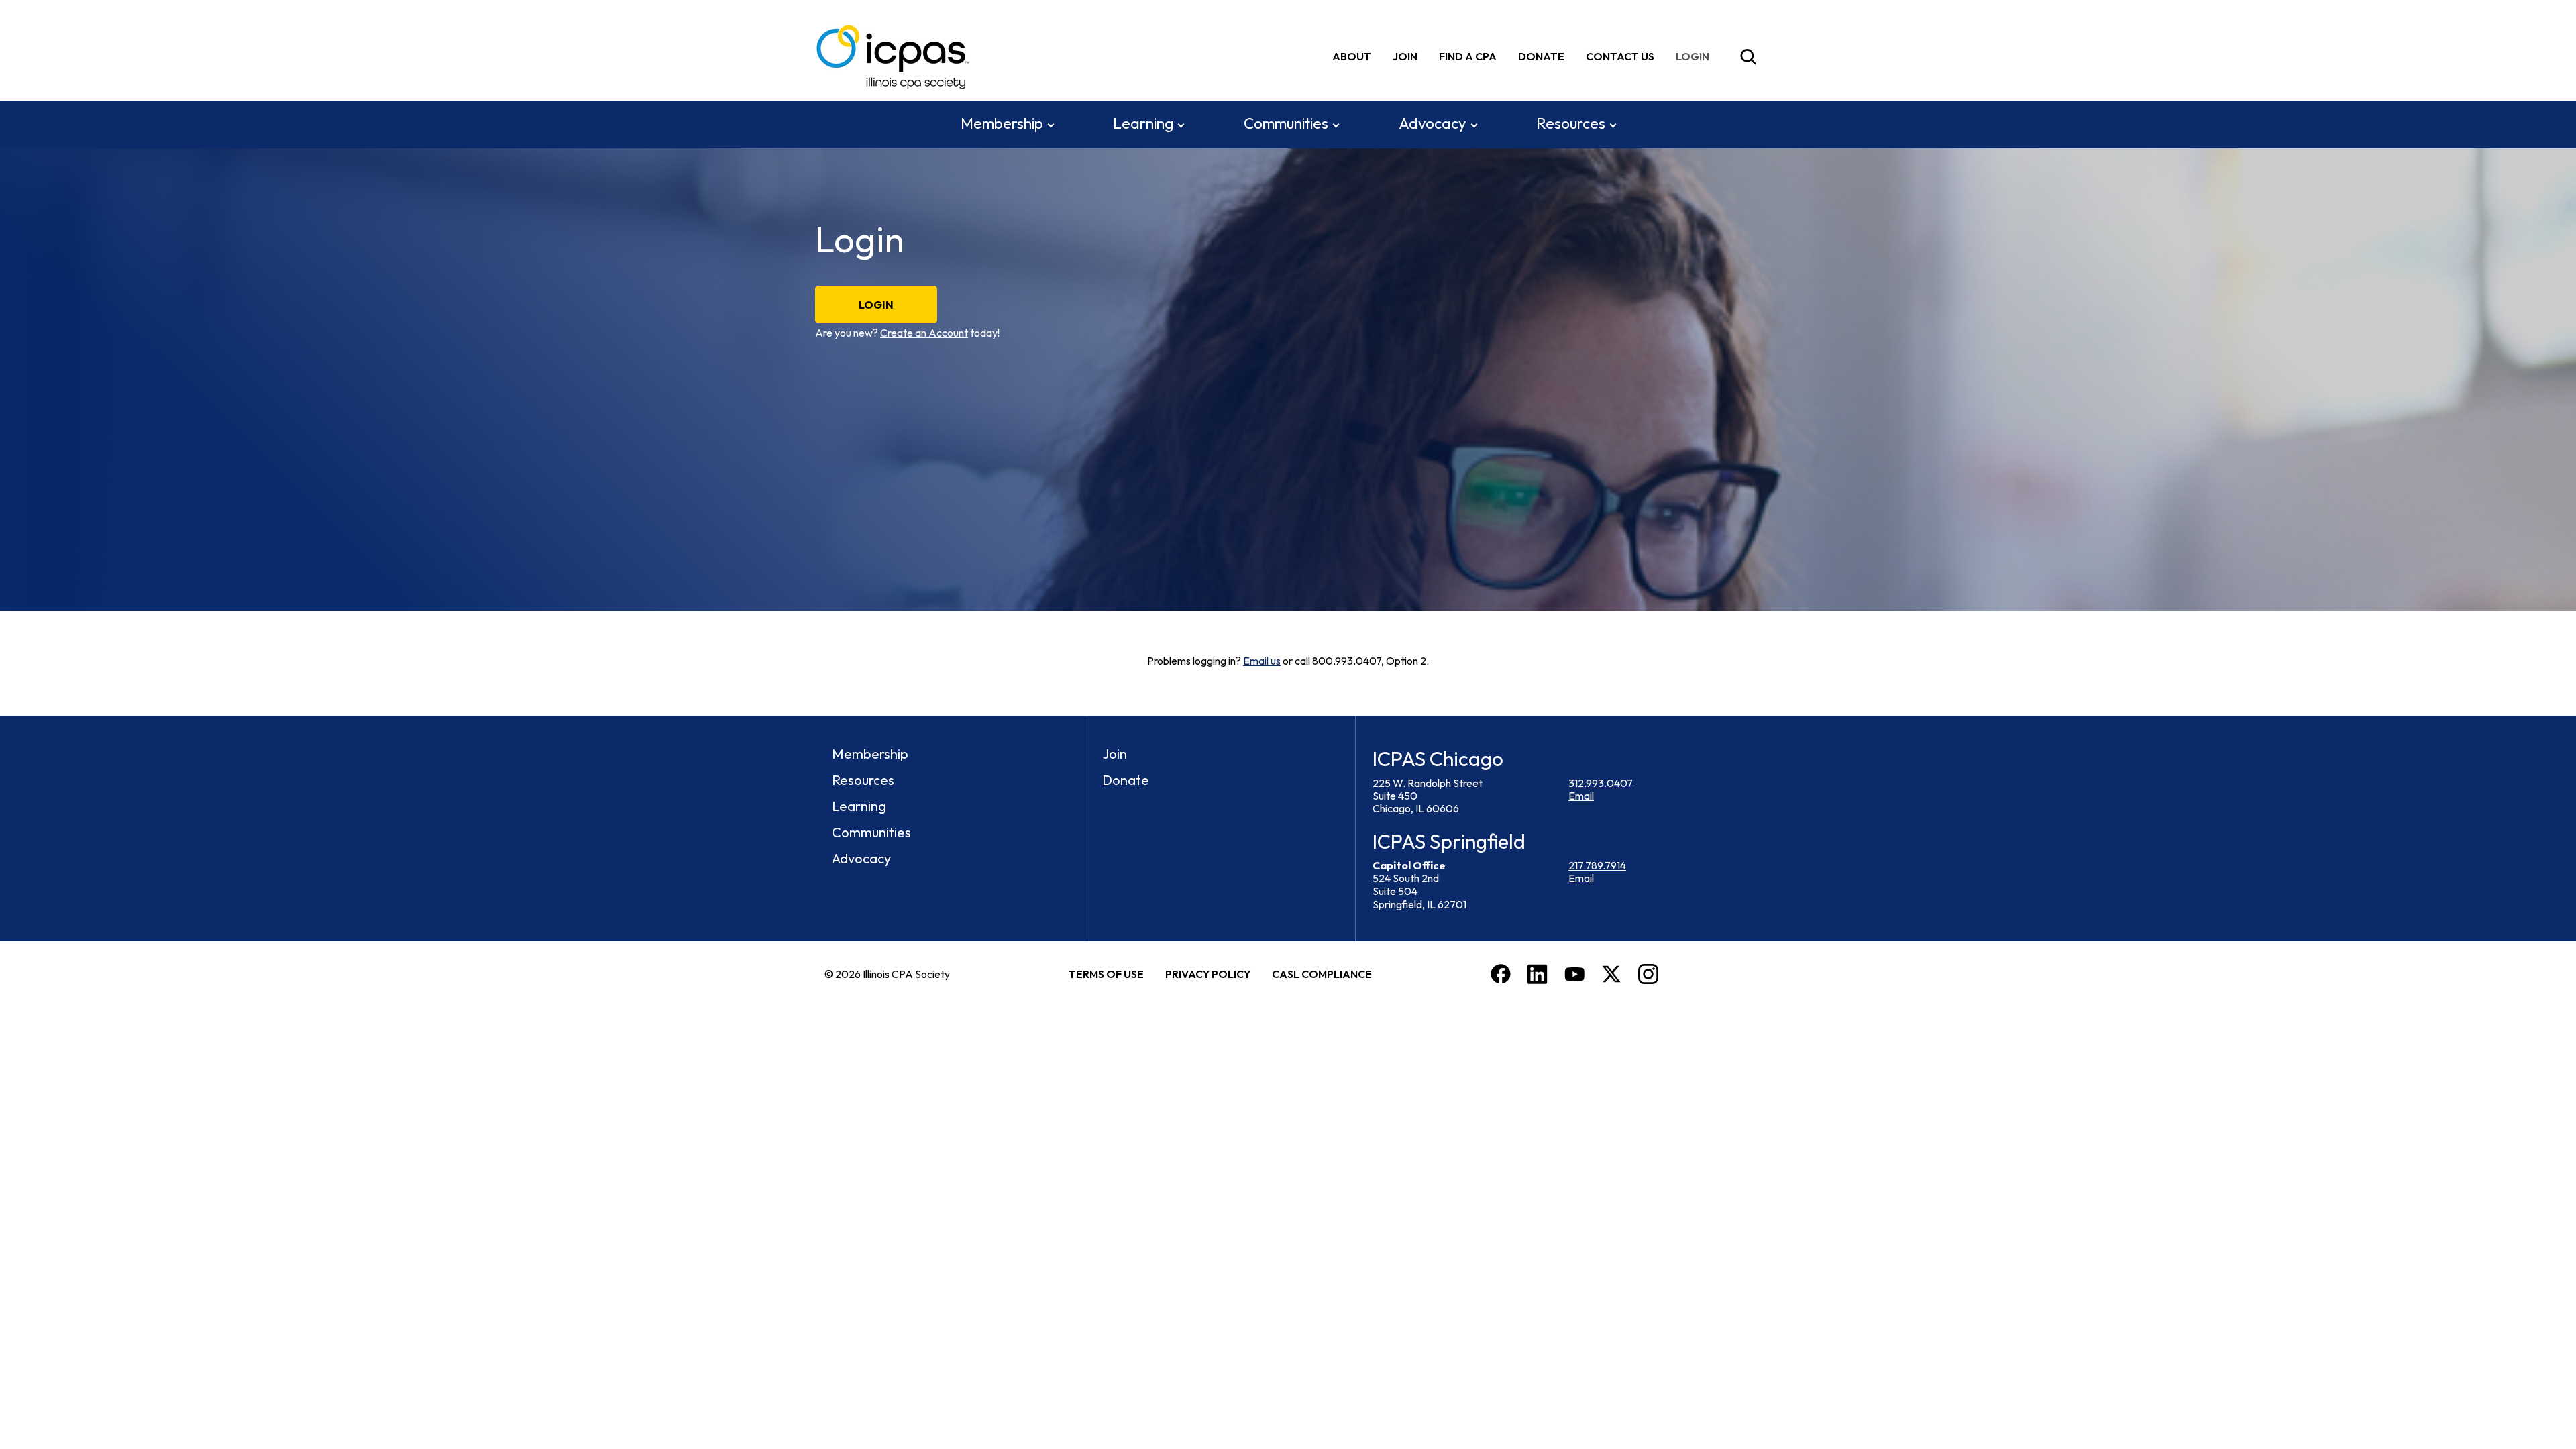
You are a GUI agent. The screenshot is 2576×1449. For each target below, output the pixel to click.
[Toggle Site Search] (1748, 57)
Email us (1262, 661)
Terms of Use (1106, 974)
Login (876, 305)
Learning (1143, 123)
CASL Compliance (1322, 974)
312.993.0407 (1601, 783)
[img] (1695, 57)
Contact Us (1620, 56)
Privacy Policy (1208, 974)
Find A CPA (1468, 56)
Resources (1571, 123)
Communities (1286, 123)
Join (1405, 56)
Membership (1002, 123)
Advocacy (1433, 123)
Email (1581, 796)
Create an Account (924, 333)
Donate (1541, 56)
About (1352, 56)
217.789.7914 (1597, 865)
